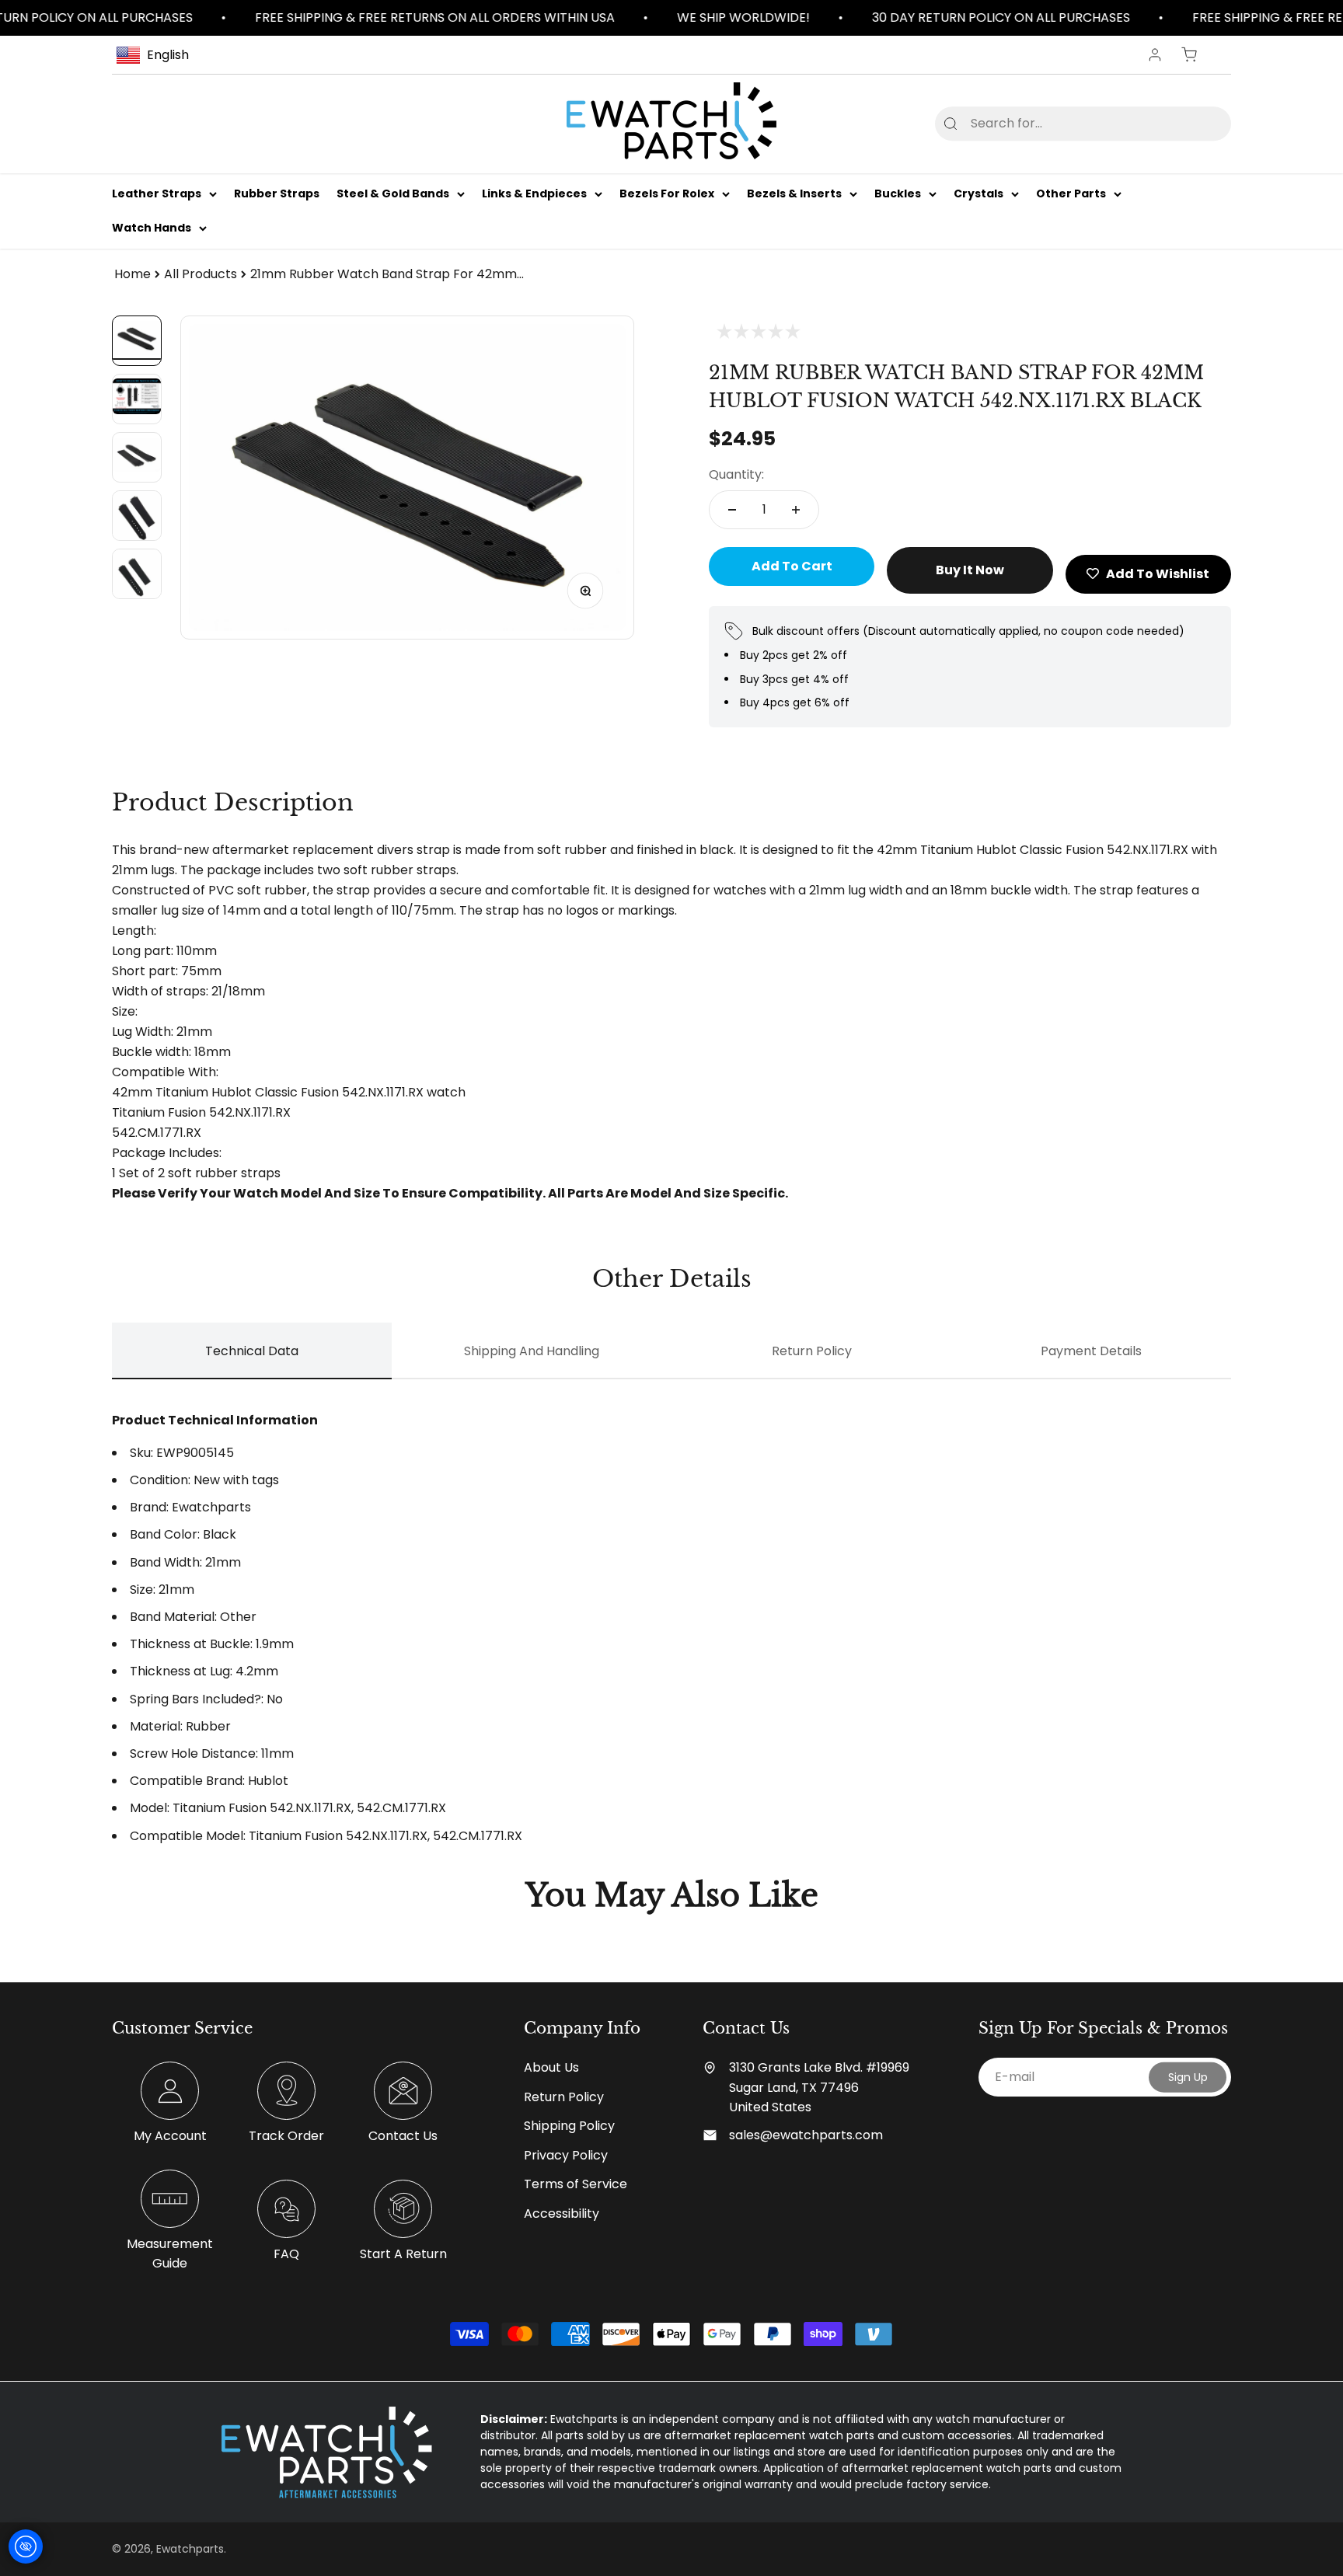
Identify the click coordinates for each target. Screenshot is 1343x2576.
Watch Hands (152, 228)
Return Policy (564, 2097)
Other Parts (1071, 193)
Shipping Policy (569, 2126)
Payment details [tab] (1091, 1351)
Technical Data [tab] (252, 1351)
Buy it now (970, 570)
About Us (551, 2067)
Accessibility (562, 2213)
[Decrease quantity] (732, 510)
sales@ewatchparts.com (806, 2135)
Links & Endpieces (534, 193)
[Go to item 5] (137, 574)
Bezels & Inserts (794, 193)
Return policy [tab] (812, 1351)
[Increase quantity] (796, 510)
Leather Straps (157, 193)
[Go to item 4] (137, 516)
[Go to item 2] (137, 399)
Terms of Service (576, 2184)
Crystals (978, 193)
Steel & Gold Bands (393, 193)
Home (133, 274)
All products (201, 274)
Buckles (898, 193)
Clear (1194, 123)
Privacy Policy (566, 2155)
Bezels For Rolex (667, 193)
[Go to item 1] (137, 341)
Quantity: (736, 474)
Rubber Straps (277, 193)
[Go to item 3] (137, 457)
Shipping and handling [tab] (532, 1351)
